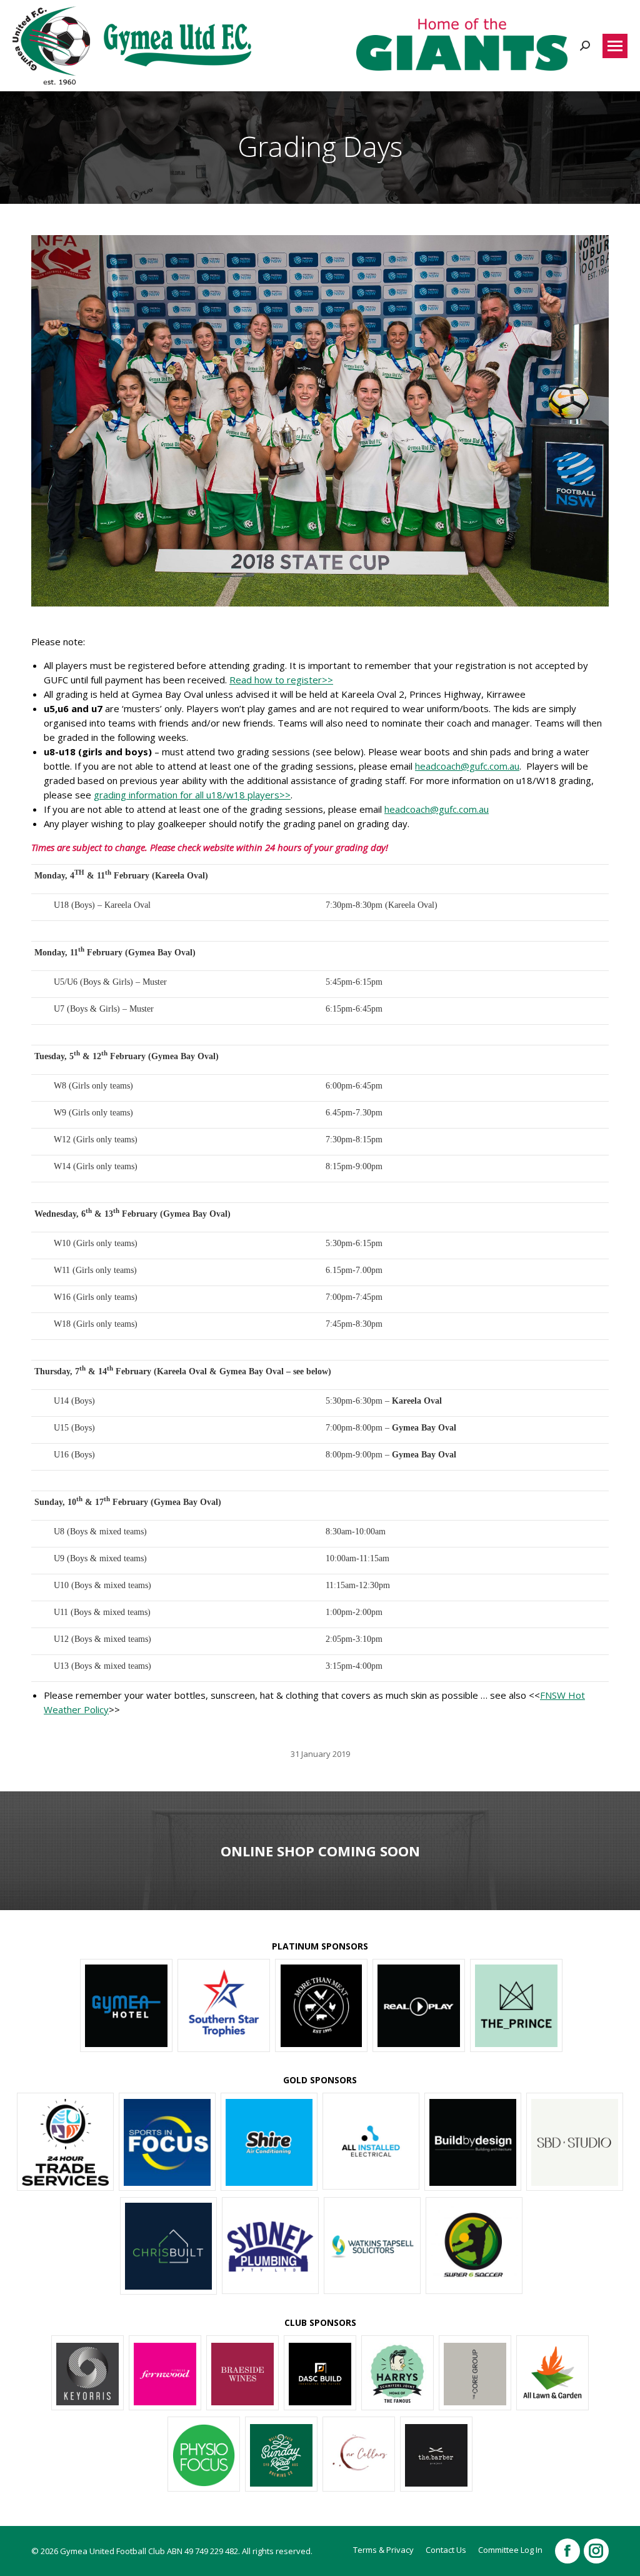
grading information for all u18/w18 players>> (192, 795)
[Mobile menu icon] (615, 46)
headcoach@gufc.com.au (467, 766)
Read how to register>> (281, 680)
